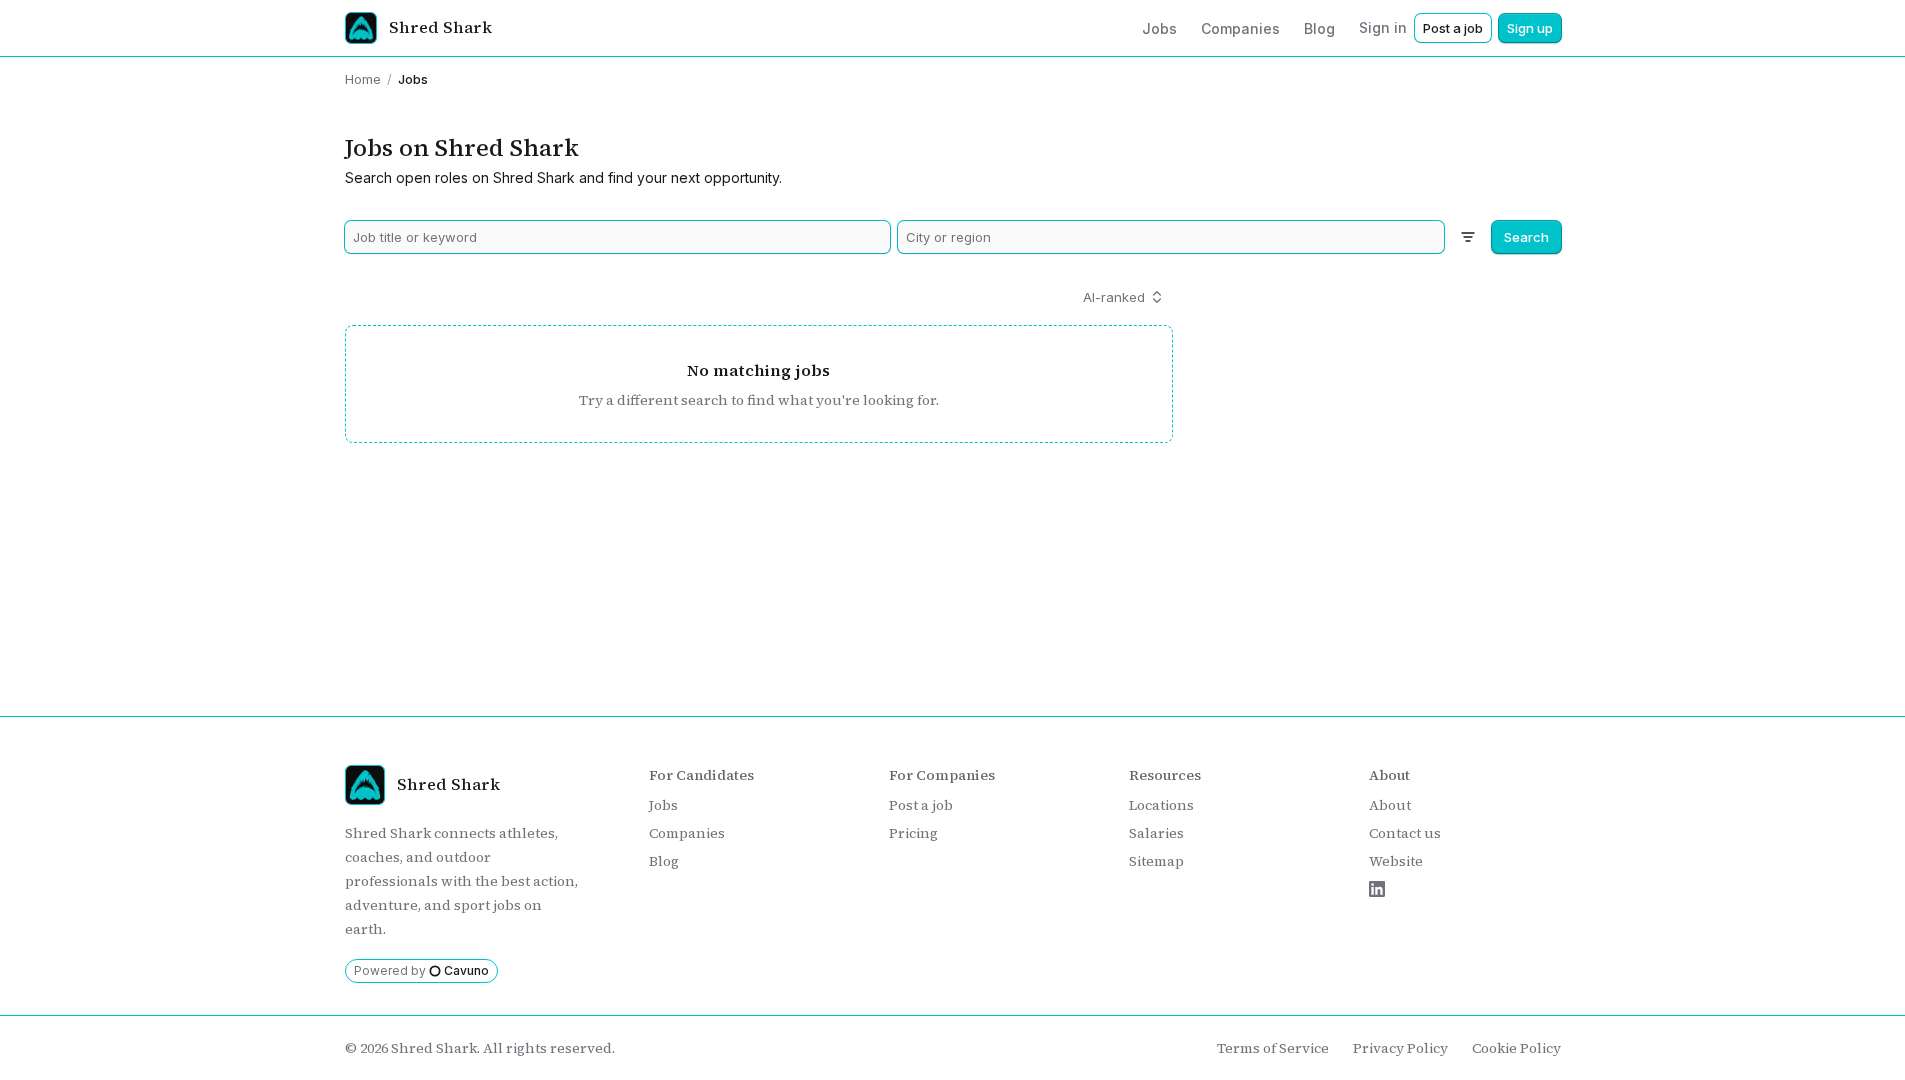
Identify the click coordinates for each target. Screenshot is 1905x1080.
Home (363, 79)
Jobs (663, 805)
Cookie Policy (1516, 1048)
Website (1396, 861)
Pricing (913, 833)
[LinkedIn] (1377, 889)
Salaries (1156, 833)
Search (1526, 237)
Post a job (1453, 28)
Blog (664, 861)
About (1390, 805)
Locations (1161, 805)
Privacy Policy (1400, 1048)
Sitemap (1156, 861)
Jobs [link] (413, 79)
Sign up (1530, 28)
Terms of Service (1273, 1048)
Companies (687, 833)
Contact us (1405, 833)
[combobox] (618, 237)
